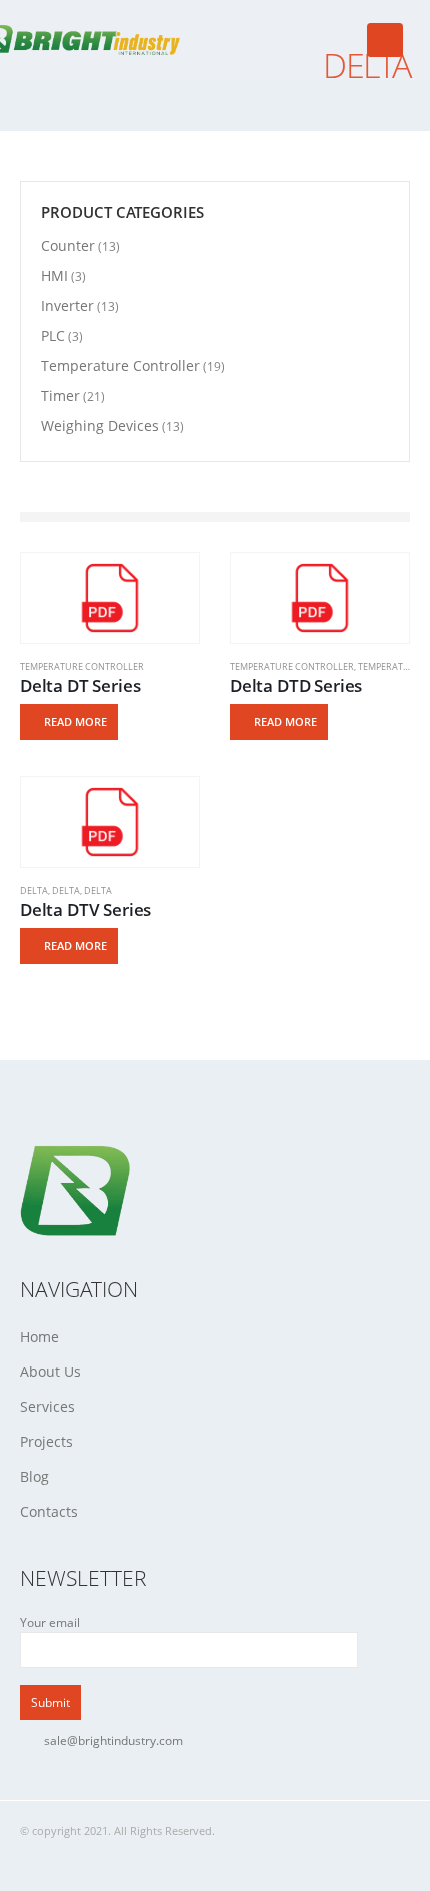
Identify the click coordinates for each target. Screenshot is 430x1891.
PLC (53, 335)
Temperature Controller (82, 666)
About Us (50, 1371)
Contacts (49, 1511)
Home (39, 1336)
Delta (34, 890)
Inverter (67, 305)
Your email (50, 1622)
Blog (34, 1476)
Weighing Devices (100, 425)
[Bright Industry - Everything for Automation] (85, 39)
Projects (46, 1441)
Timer (60, 395)
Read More (75, 721)
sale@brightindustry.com (113, 1740)
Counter (68, 245)
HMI (54, 275)
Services (47, 1406)
